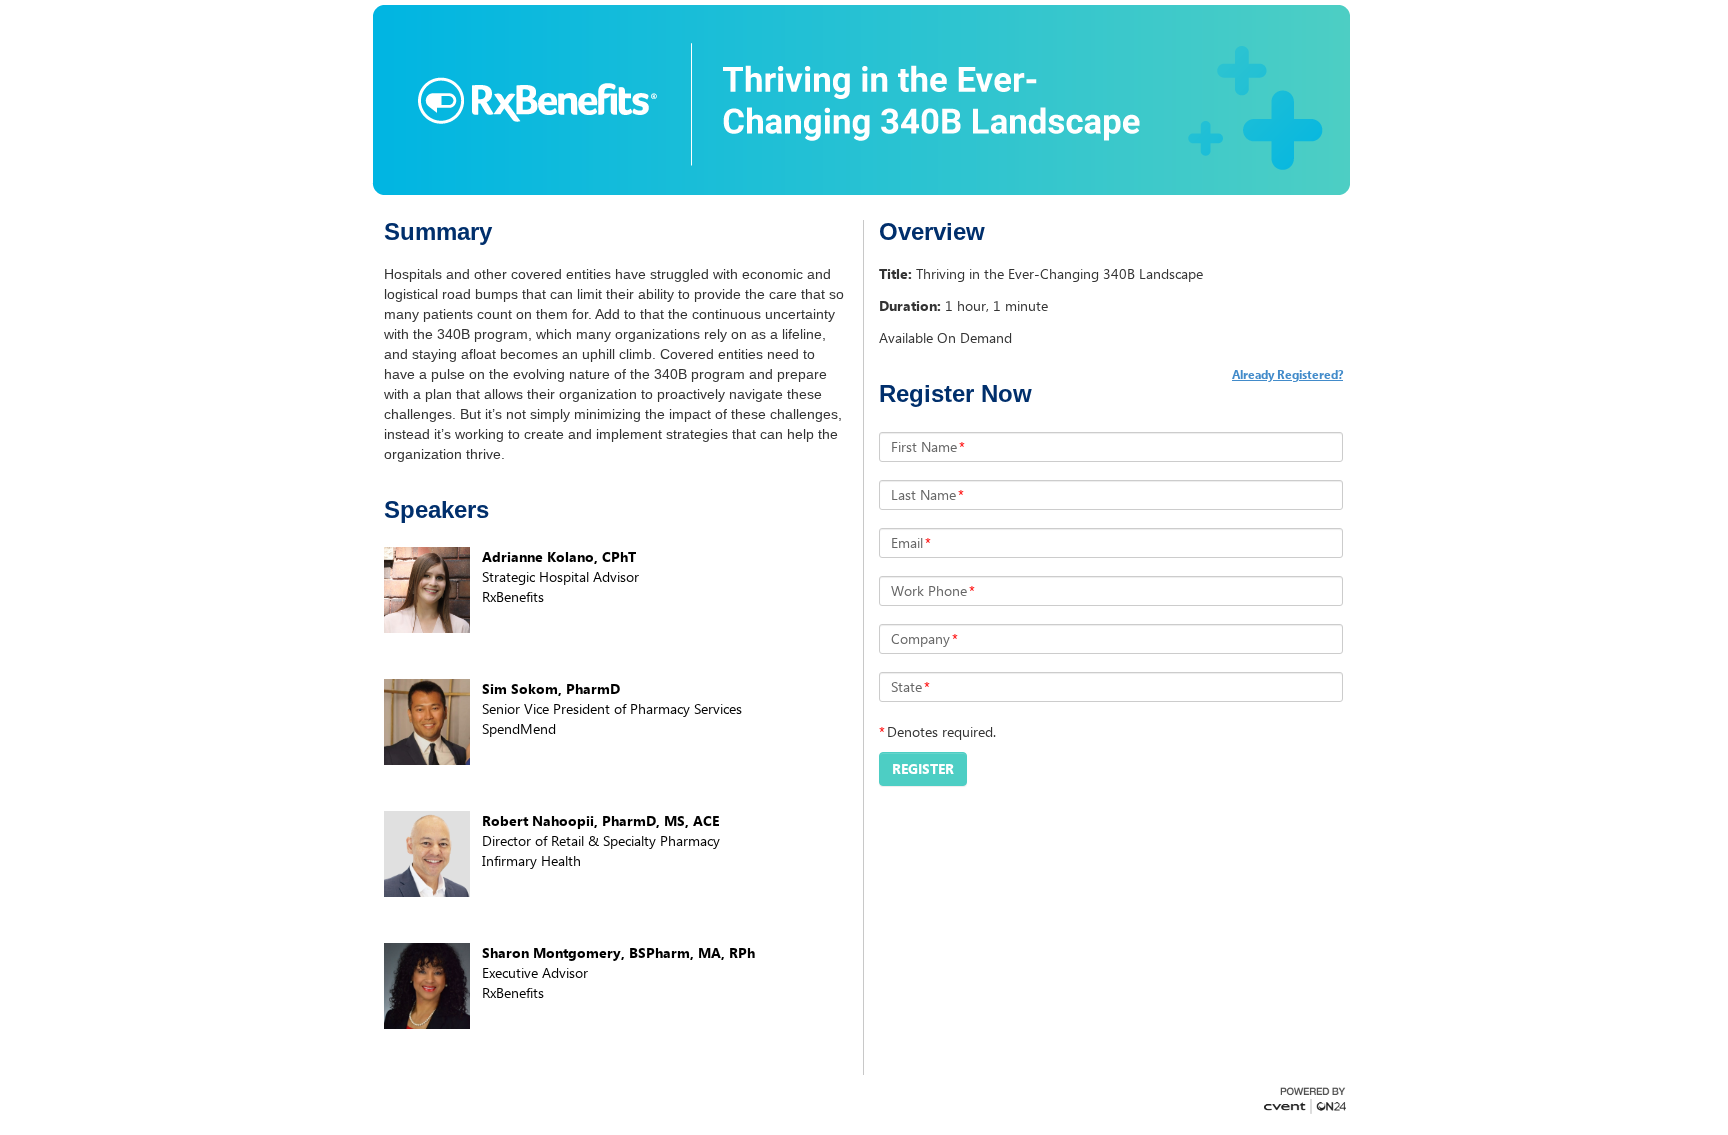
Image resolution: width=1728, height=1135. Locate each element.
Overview (932, 232)
